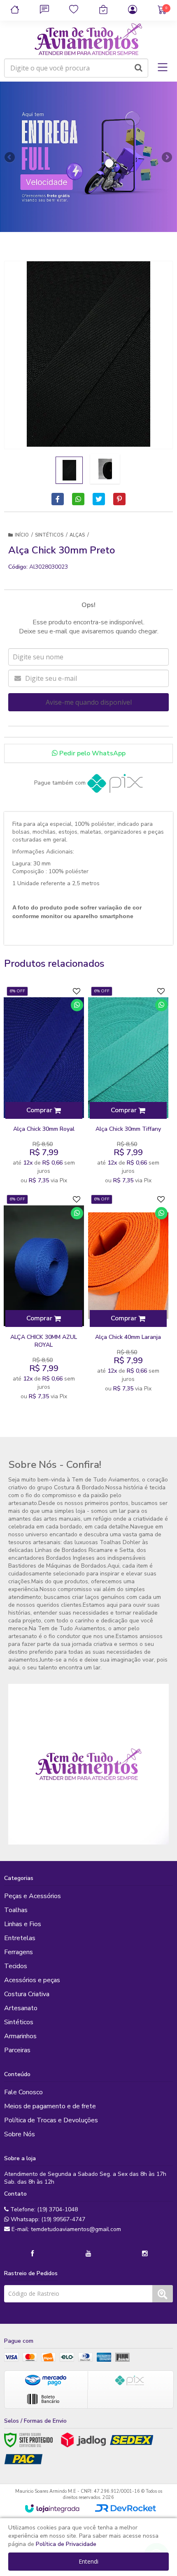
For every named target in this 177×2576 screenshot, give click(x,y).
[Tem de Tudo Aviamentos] (88, 40)
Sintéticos (49, 535)
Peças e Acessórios (33, 1896)
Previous (10, 157)
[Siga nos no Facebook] (32, 2254)
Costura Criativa (27, 1994)
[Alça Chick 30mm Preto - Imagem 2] (105, 469)
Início (22, 535)
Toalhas (16, 1910)
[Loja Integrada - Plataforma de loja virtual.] (52, 2508)
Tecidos (16, 1966)
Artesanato (21, 2008)
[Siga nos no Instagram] (145, 2254)
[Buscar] (139, 68)
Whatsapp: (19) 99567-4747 (47, 2219)
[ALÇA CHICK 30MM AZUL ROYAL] (44, 1298)
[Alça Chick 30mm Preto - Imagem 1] (69, 470)
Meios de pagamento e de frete (50, 2106)
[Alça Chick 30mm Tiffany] (128, 1086)
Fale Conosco (23, 2092)
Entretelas (20, 1938)
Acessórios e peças (32, 1980)
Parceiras (17, 2050)
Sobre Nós (20, 2134)
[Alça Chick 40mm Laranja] (128, 1294)
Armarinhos (20, 2036)
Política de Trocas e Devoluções (51, 2120)
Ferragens (19, 1952)
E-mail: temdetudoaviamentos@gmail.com (65, 2229)
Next (167, 155)
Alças (77, 535)
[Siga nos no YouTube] (88, 2254)
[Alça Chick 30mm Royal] (44, 1086)
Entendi (88, 2561)
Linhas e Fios (23, 1924)
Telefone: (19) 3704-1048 (43, 2209)
